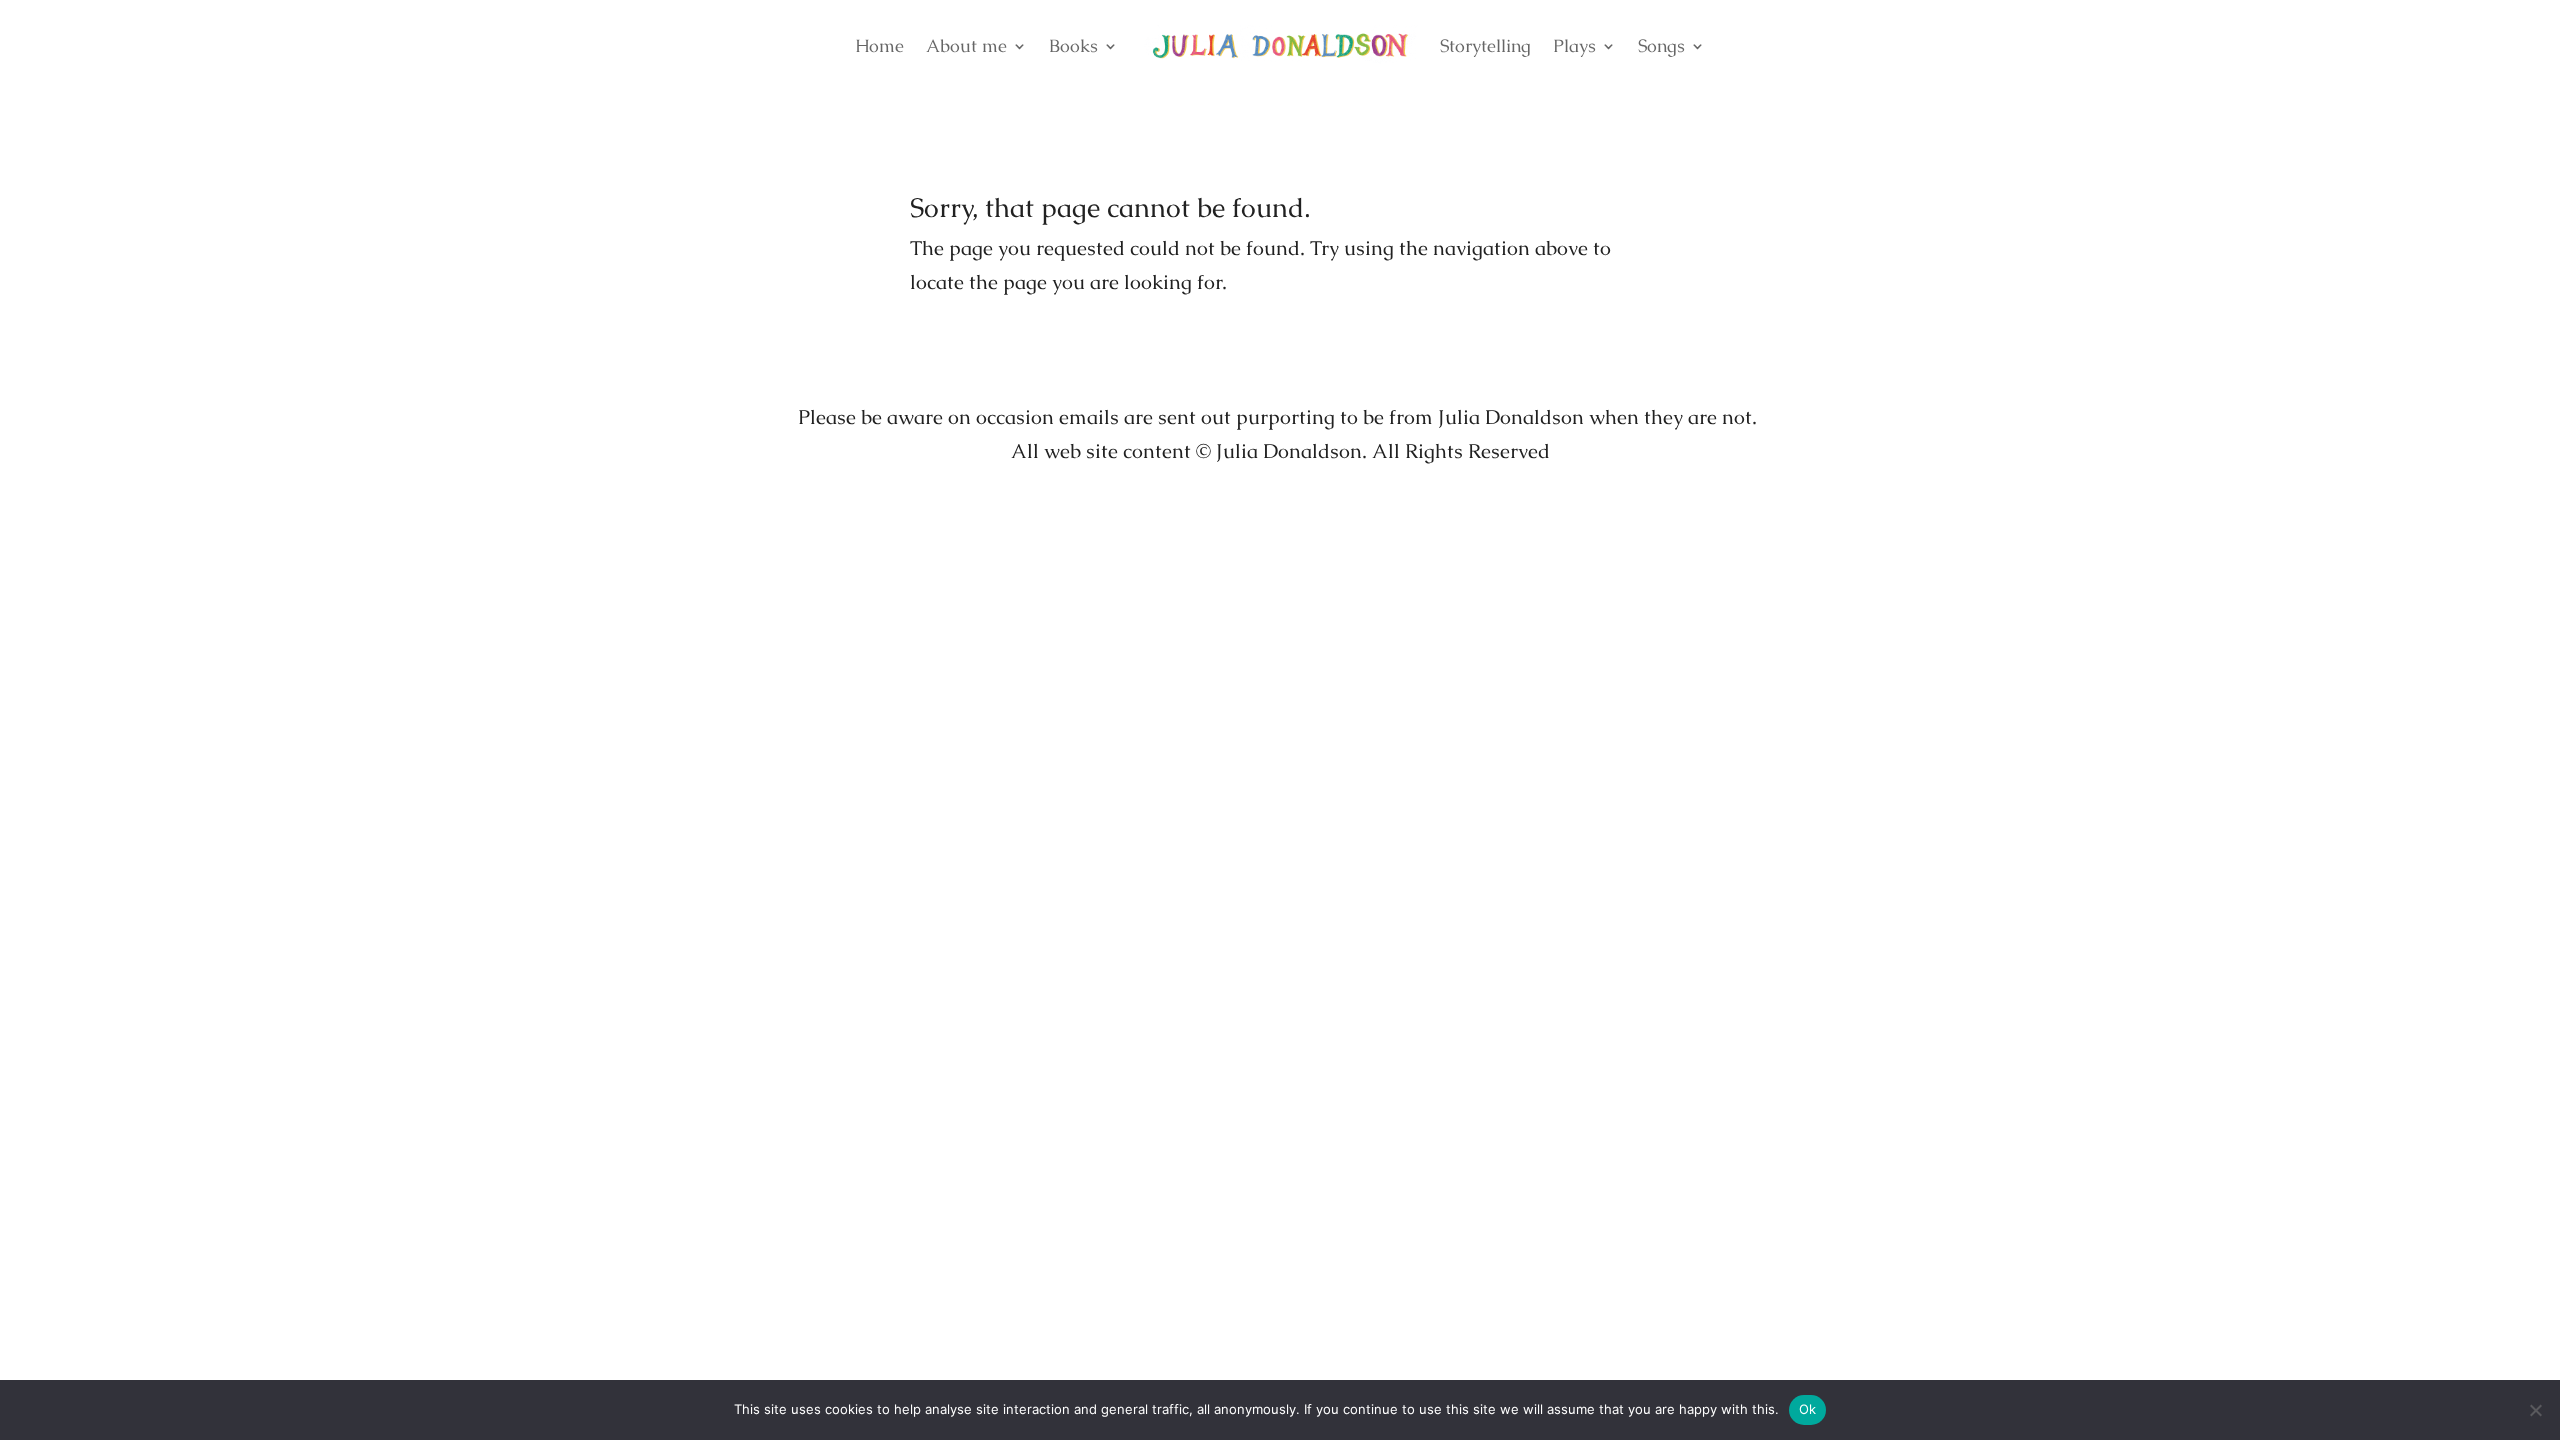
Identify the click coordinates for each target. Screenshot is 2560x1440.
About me (966, 45)
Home (879, 45)
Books (1073, 45)
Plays (1574, 45)
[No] (2535, 1410)
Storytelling (1485, 45)
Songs (1661, 45)
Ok (1808, 1409)
